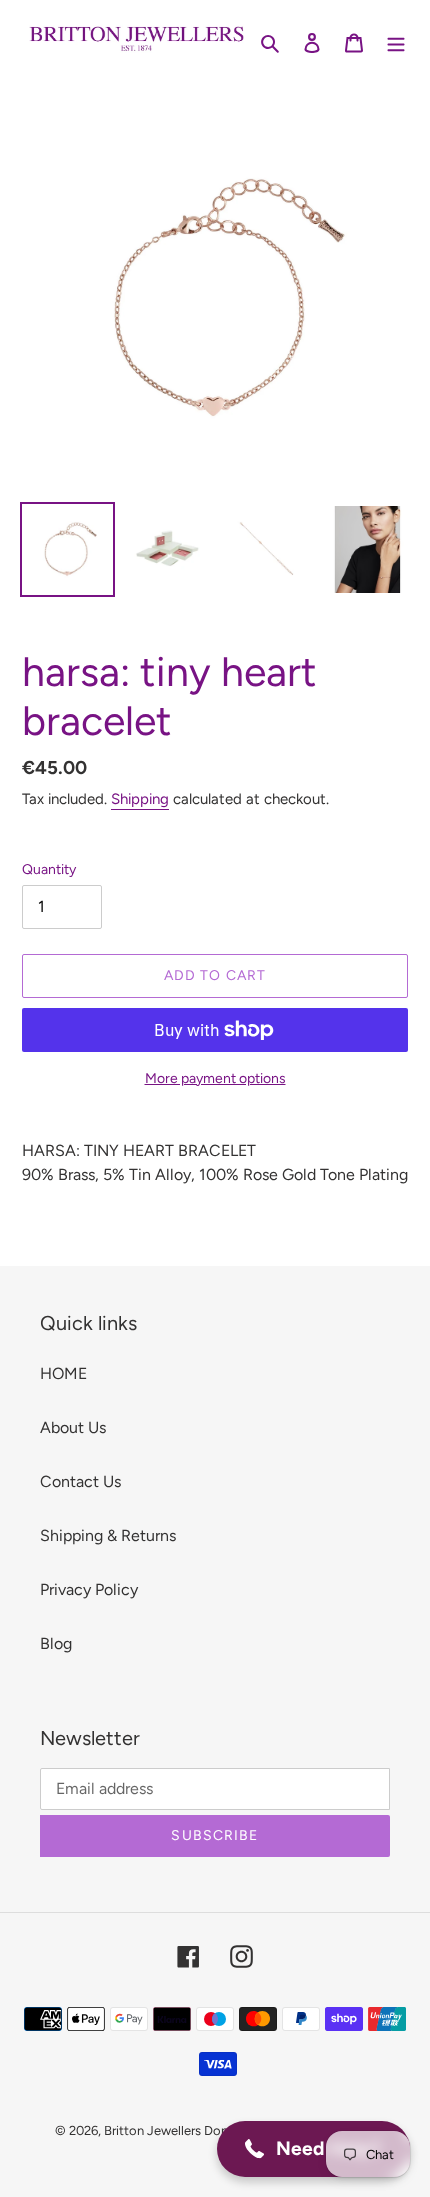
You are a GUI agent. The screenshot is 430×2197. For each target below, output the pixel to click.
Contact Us (80, 1481)
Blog (56, 1643)
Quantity (49, 869)
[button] (313, 2149)
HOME (63, 1373)
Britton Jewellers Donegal (178, 2130)
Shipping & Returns (108, 1535)
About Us (73, 1427)
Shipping (140, 799)
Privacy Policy (89, 1589)
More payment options (215, 1078)
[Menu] (396, 42)
